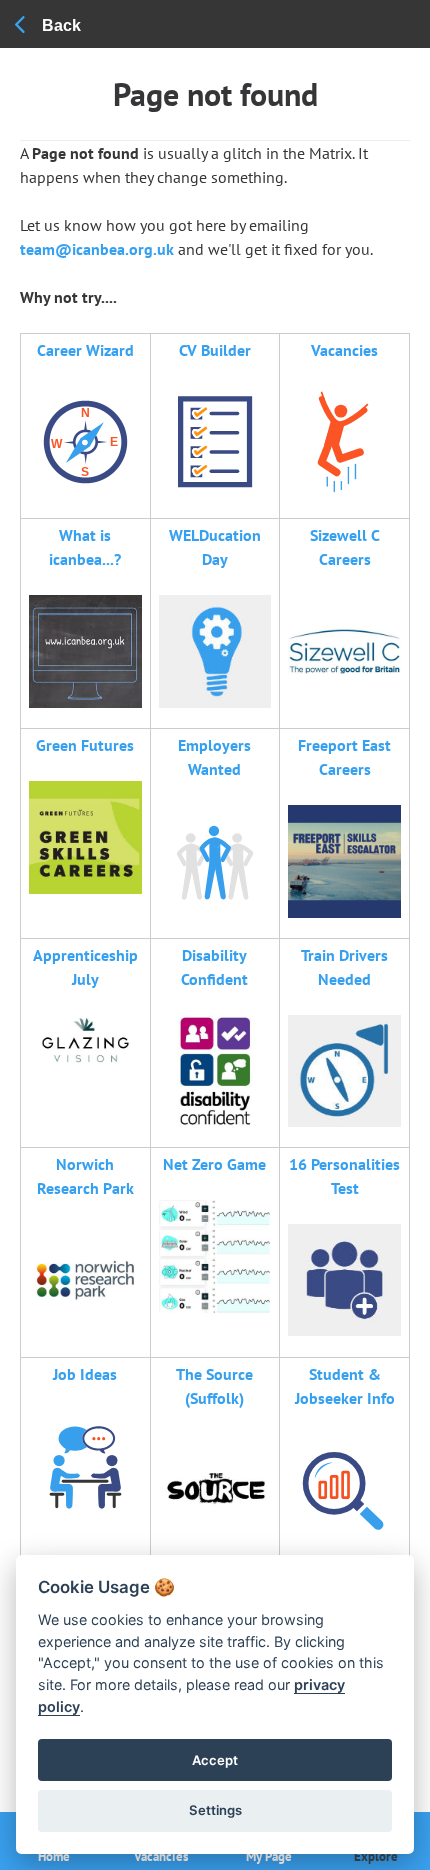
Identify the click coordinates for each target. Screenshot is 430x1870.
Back (61, 25)
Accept (215, 1760)
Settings (215, 1810)
